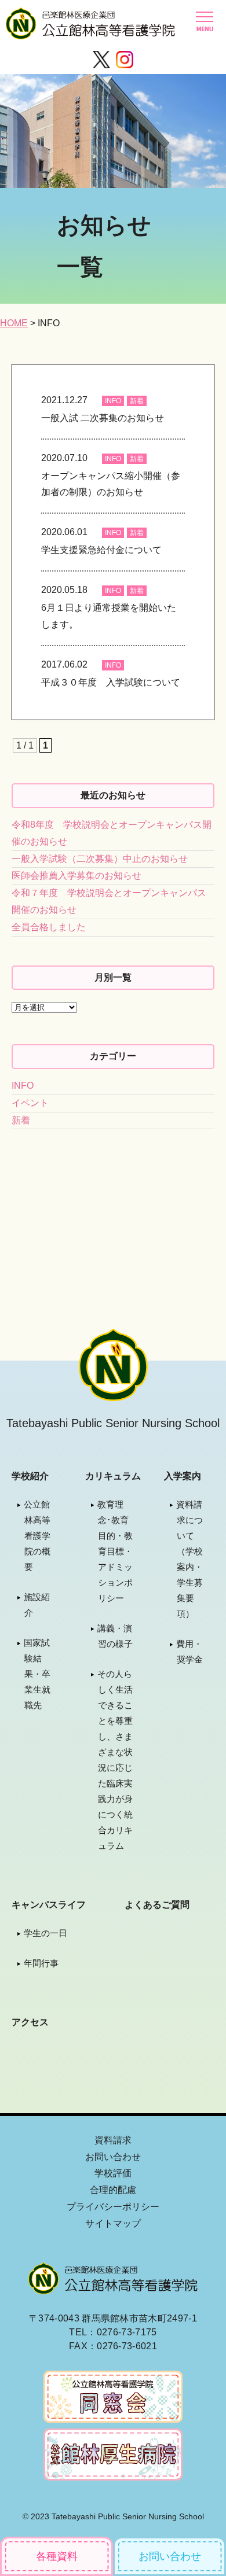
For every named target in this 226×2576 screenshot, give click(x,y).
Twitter (101, 60)
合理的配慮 (113, 2190)
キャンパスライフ (49, 1905)
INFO (113, 401)
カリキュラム (113, 1476)
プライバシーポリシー (113, 2207)
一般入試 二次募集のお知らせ (103, 418)
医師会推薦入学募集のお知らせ (76, 876)
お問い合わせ (170, 2556)
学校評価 (113, 2173)
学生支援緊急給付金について (101, 550)
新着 (137, 401)
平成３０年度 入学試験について (111, 682)
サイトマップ (113, 2223)
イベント (30, 1103)
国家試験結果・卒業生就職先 (37, 1674)
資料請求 (113, 2140)
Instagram (125, 60)
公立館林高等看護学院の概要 (37, 1536)
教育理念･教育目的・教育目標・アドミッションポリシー (115, 1551)
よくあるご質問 (157, 1905)
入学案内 (183, 1476)
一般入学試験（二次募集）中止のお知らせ (100, 859)
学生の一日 (45, 1933)
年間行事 (41, 1963)
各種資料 (57, 2556)
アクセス (30, 2022)
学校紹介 (30, 1476)
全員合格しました (49, 927)
